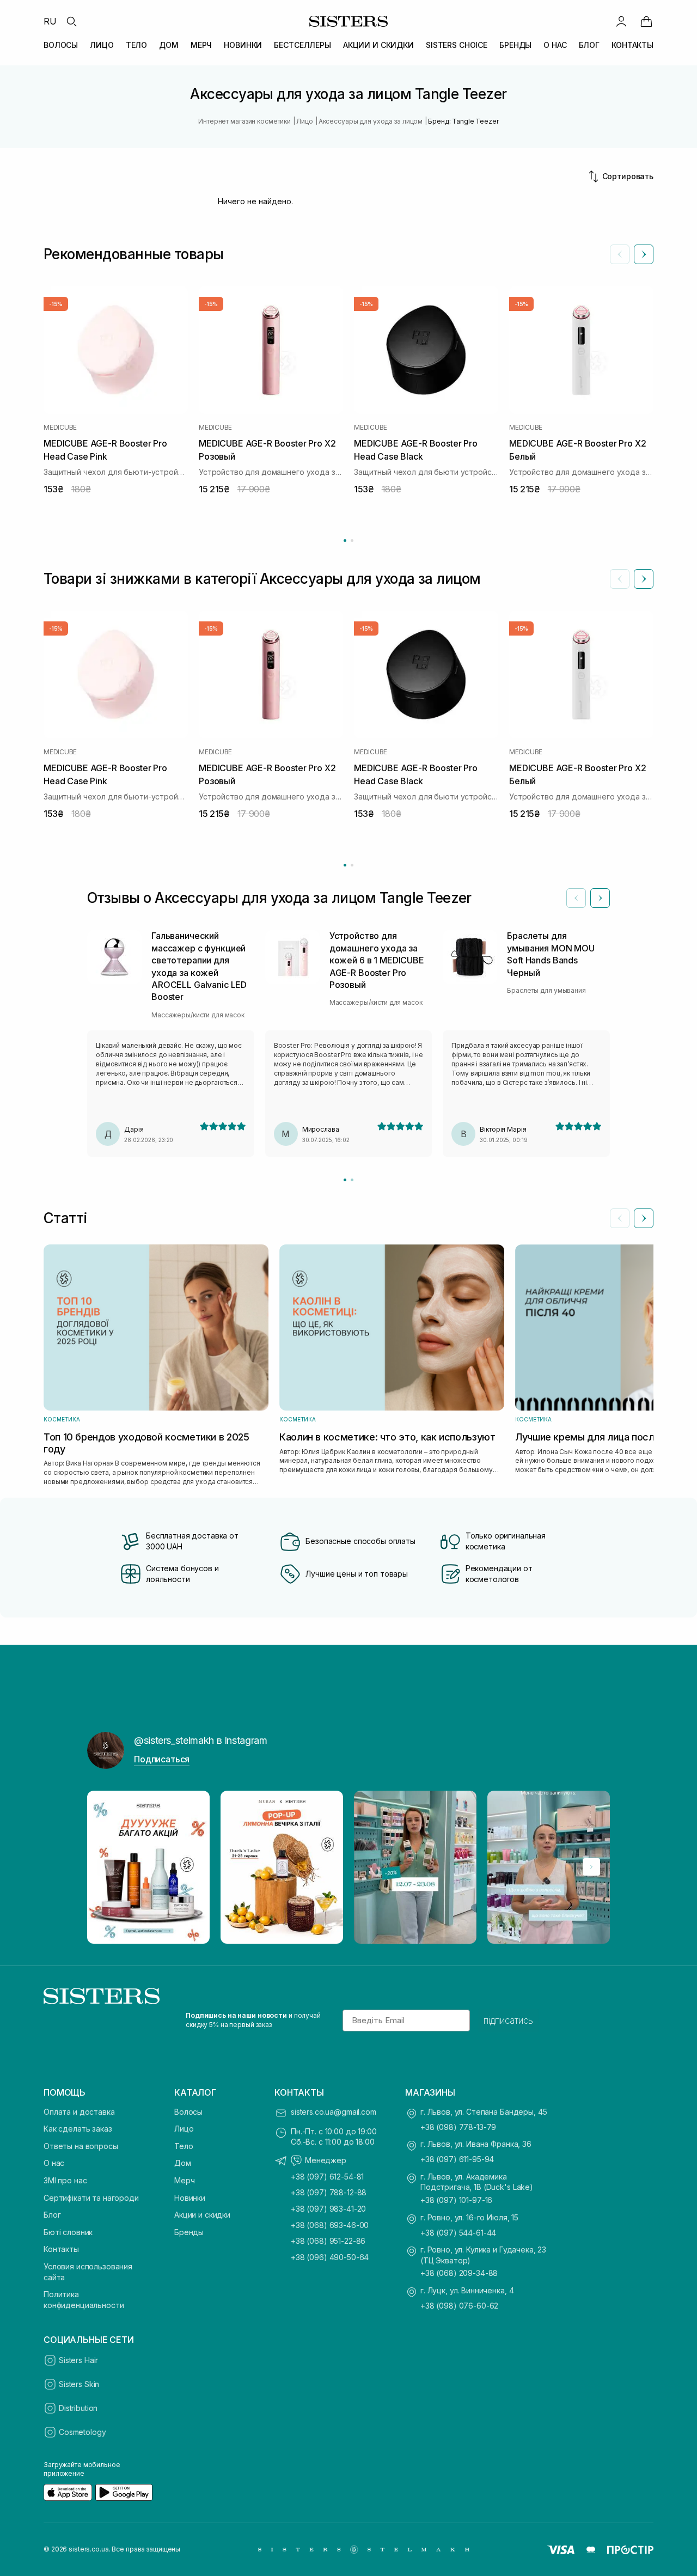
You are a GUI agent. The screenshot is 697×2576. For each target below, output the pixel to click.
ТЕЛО (136, 45)
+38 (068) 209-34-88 (459, 2273)
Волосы (188, 2112)
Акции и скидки (202, 2215)
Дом (183, 2163)
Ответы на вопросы (81, 2146)
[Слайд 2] (352, 1180)
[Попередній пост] (106, 1867)
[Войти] (621, 21)
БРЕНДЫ (515, 45)
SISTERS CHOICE (457, 45)
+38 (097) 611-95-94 (457, 2159)
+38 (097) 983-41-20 (328, 2209)
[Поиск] (71, 21)
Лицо (184, 2129)
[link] (646, 21)
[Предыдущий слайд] (620, 254)
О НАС (555, 45)
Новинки (190, 2198)
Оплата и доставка (79, 2112)
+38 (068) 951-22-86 (328, 2241)
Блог (52, 2215)
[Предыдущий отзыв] (576, 898)
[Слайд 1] (345, 1180)
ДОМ (169, 45)
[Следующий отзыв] (600, 898)
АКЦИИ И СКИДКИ (378, 45)
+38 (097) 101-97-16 (456, 2200)
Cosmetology (82, 2432)
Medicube (60, 428)
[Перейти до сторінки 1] (345, 541)
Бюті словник (68, 2232)
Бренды (189, 2232)
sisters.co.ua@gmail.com (334, 2112)
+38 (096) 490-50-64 (330, 2257)
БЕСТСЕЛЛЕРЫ (302, 45)
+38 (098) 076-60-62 (459, 2306)
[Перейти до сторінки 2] (352, 541)
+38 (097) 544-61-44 (458, 2233)
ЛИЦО (102, 45)
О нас (54, 2163)
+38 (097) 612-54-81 (327, 2177)
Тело (184, 2146)
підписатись (508, 2020)
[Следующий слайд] (644, 254)
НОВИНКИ (243, 45)
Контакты (61, 2249)
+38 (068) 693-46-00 (330, 2225)
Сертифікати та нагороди (91, 2198)
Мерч (184, 2180)
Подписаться (162, 1759)
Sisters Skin (79, 2384)
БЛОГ (589, 45)
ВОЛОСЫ (61, 45)
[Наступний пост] (591, 1867)
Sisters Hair (78, 2360)
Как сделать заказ (78, 2129)
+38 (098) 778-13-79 (458, 2127)
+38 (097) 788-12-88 (329, 2192)
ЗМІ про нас (65, 2180)
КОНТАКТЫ (632, 45)
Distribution (78, 2408)
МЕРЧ (201, 45)
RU (50, 21)
